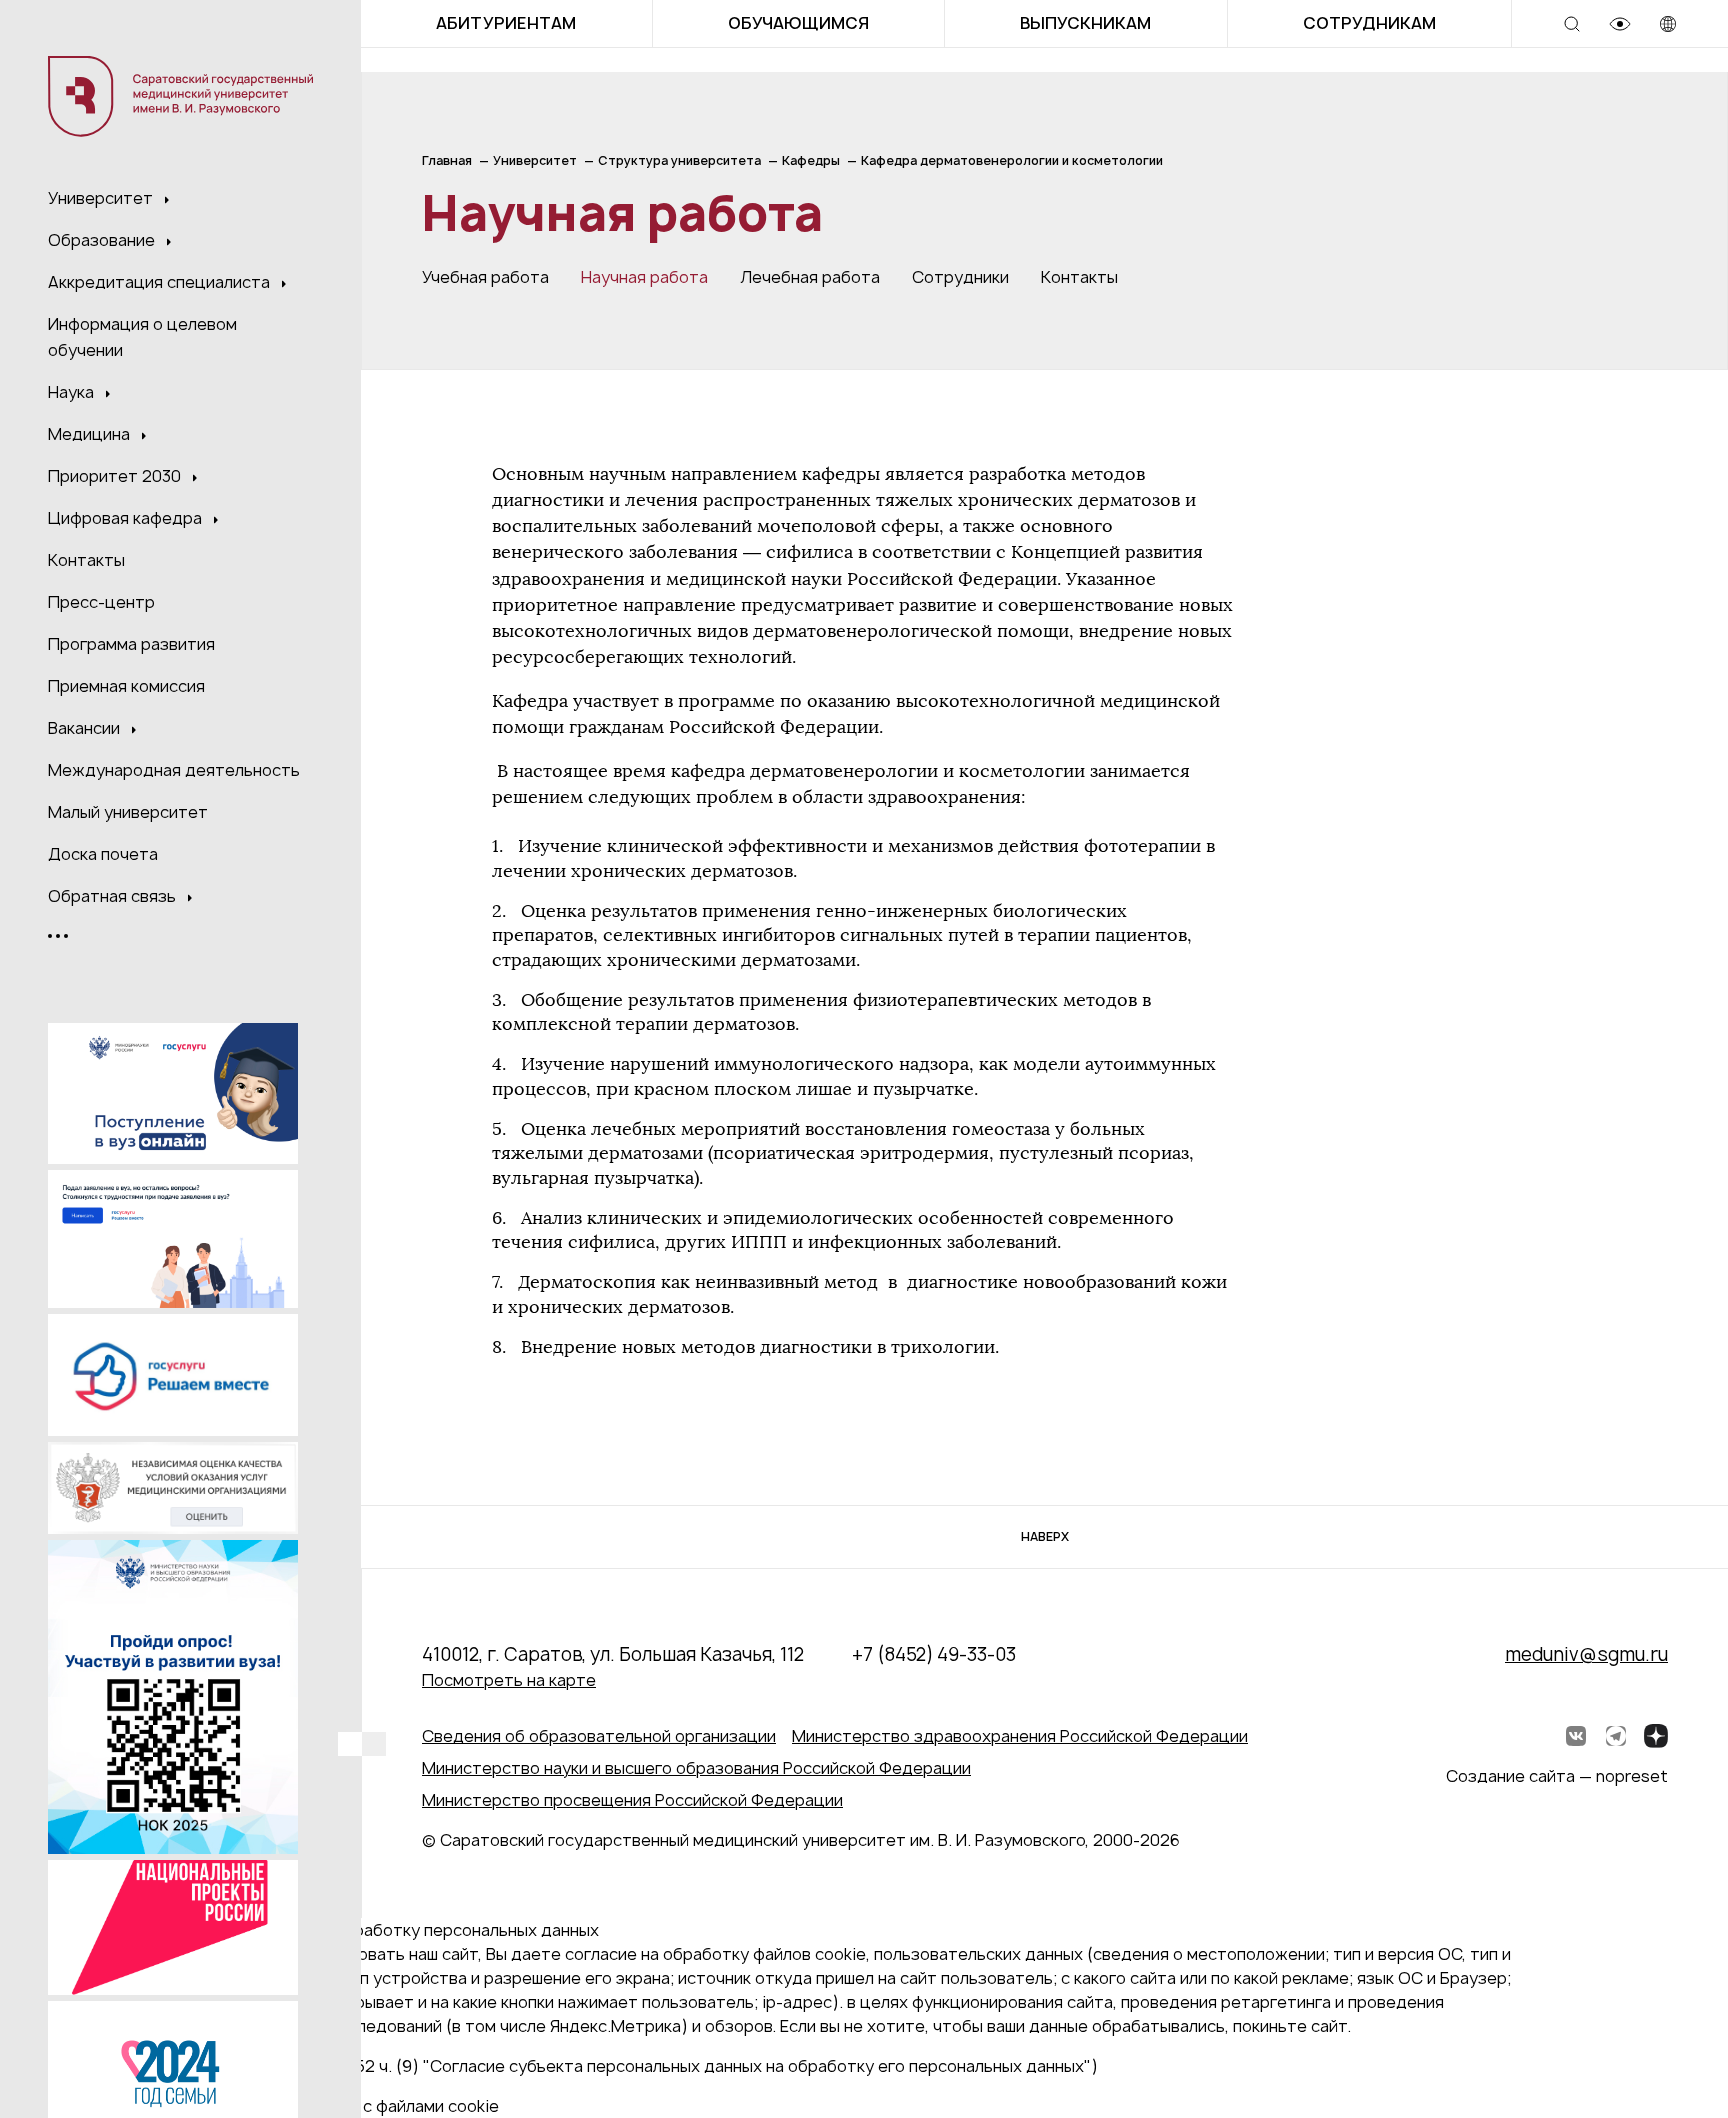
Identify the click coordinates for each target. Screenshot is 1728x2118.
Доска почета (103, 854)
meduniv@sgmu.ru (1586, 1654)
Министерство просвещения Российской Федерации (632, 1800)
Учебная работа (485, 277)
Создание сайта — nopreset (1557, 1776)
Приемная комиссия (126, 686)
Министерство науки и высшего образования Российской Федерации (696, 1768)
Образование (103, 240)
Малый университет (128, 812)
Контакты (86, 560)
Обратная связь (114, 896)
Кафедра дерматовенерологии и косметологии (1012, 160)
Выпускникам (1085, 23)
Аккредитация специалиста (161, 282)
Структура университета (679, 160)
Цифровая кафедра (127, 518)
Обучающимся (798, 23)
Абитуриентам (506, 23)
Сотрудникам (1369, 23)
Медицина (91, 434)
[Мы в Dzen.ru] (1656, 1736)
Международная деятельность (174, 770)
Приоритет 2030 (116, 476)
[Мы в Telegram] (1616, 1736)
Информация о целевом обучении (142, 337)
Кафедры (811, 160)
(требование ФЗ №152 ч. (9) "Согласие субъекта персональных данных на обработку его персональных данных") (647, 2066)
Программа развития (131, 644)
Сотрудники (960, 277)
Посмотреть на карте (509, 1680)
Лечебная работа (810, 277)
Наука (73, 392)
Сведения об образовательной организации (599, 1736)
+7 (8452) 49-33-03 (934, 1654)
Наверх (1045, 1536)
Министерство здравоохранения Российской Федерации (1020, 1736)
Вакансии (86, 728)
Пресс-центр (101, 602)
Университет (102, 198)
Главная (447, 160)
